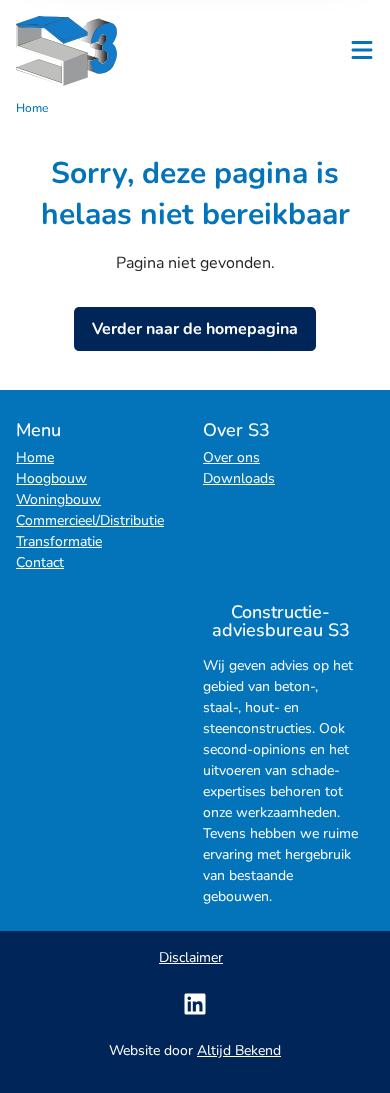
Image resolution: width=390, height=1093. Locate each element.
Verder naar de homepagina (195, 329)
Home (35, 457)
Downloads (239, 478)
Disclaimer (191, 957)
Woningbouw (58, 499)
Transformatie (59, 541)
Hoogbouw (51, 478)
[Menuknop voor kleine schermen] (362, 50)
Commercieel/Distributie (90, 520)
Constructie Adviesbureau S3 (96, 51)
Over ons (231, 457)
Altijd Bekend (239, 1050)
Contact (40, 562)
